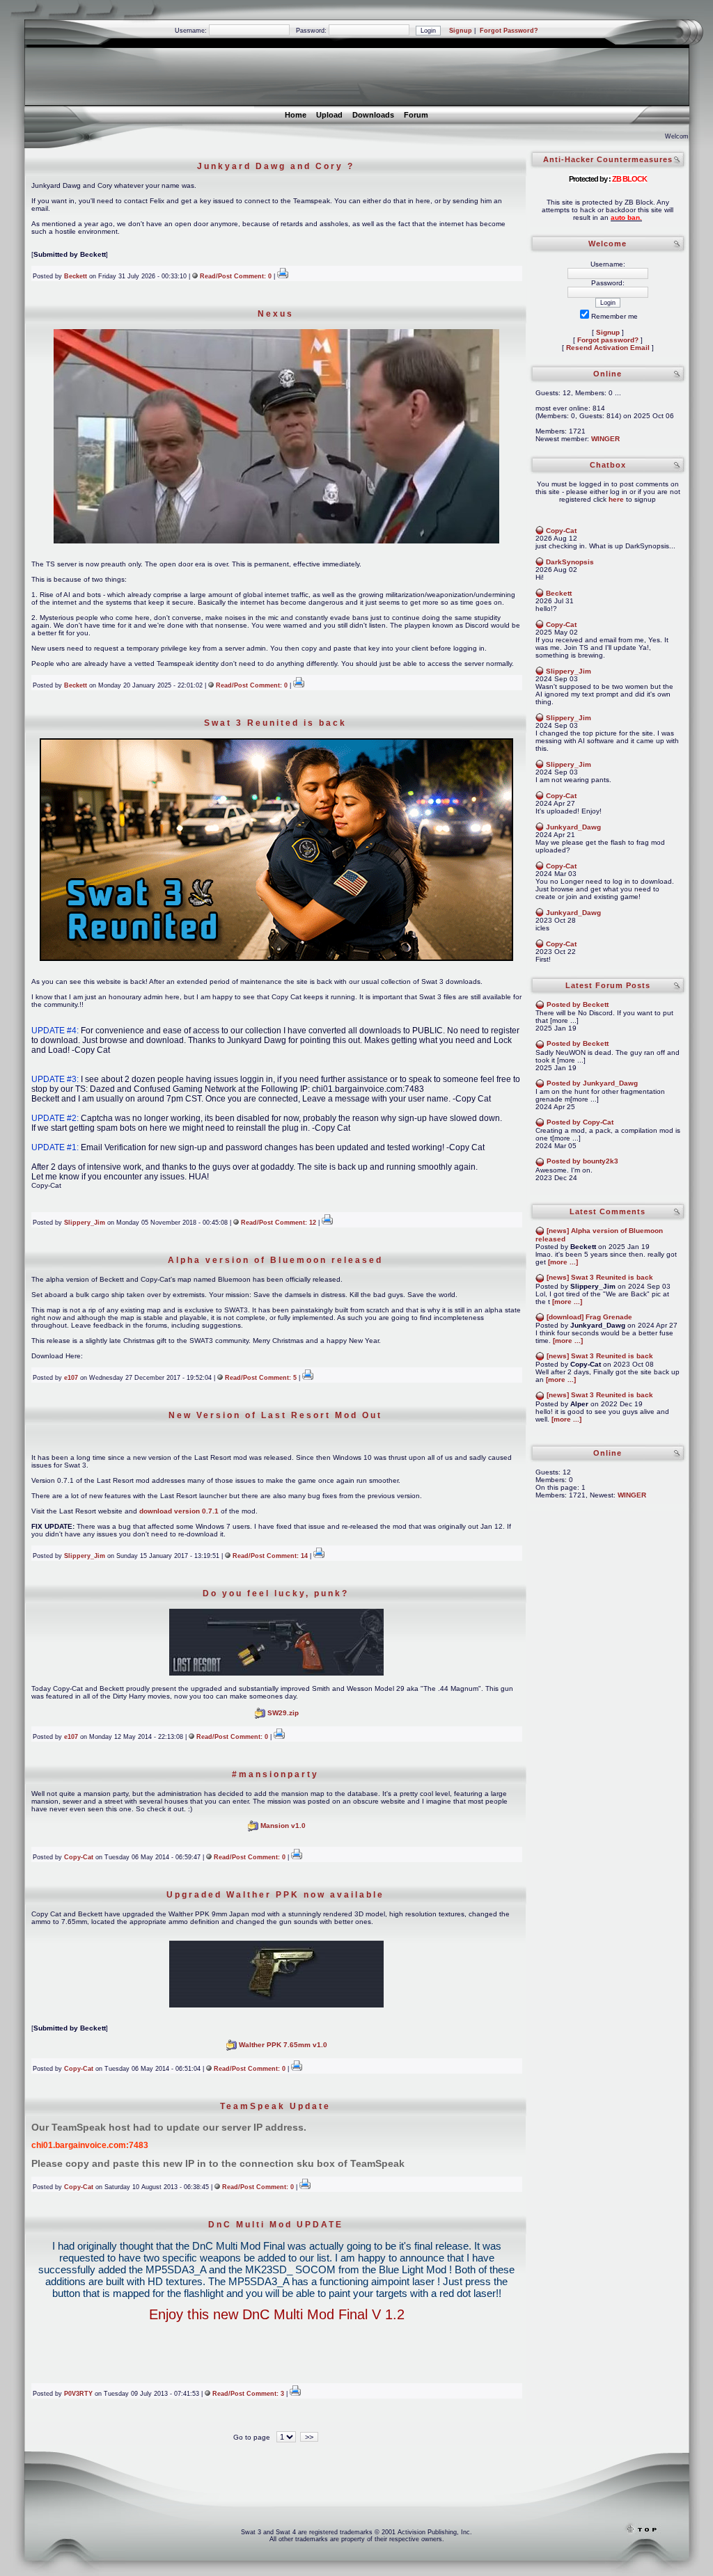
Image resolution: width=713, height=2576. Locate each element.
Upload (329, 115)
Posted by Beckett (578, 1004)
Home (296, 115)
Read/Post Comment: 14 (270, 1556)
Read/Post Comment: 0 (236, 276)
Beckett (76, 276)
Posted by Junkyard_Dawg (592, 1083)
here (616, 499)
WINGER (605, 439)
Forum (416, 115)
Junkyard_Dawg (573, 827)
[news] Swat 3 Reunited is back (600, 1277)
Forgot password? (608, 340)
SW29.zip (283, 1713)
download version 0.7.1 (179, 1511)
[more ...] (563, 1262)
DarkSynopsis (570, 562)
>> (309, 2437)
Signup (461, 31)
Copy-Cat (79, 1857)
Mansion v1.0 (283, 1826)
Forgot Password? (509, 31)
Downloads (373, 115)
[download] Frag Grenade (589, 1317)
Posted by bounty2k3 (582, 1161)
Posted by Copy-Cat (580, 1122)
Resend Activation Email (608, 348)
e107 (71, 1378)
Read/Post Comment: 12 (279, 1223)
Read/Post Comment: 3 (248, 2394)
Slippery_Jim (85, 1223)
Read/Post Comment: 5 (261, 1378)
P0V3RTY (78, 2394)
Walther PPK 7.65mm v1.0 (283, 2045)
